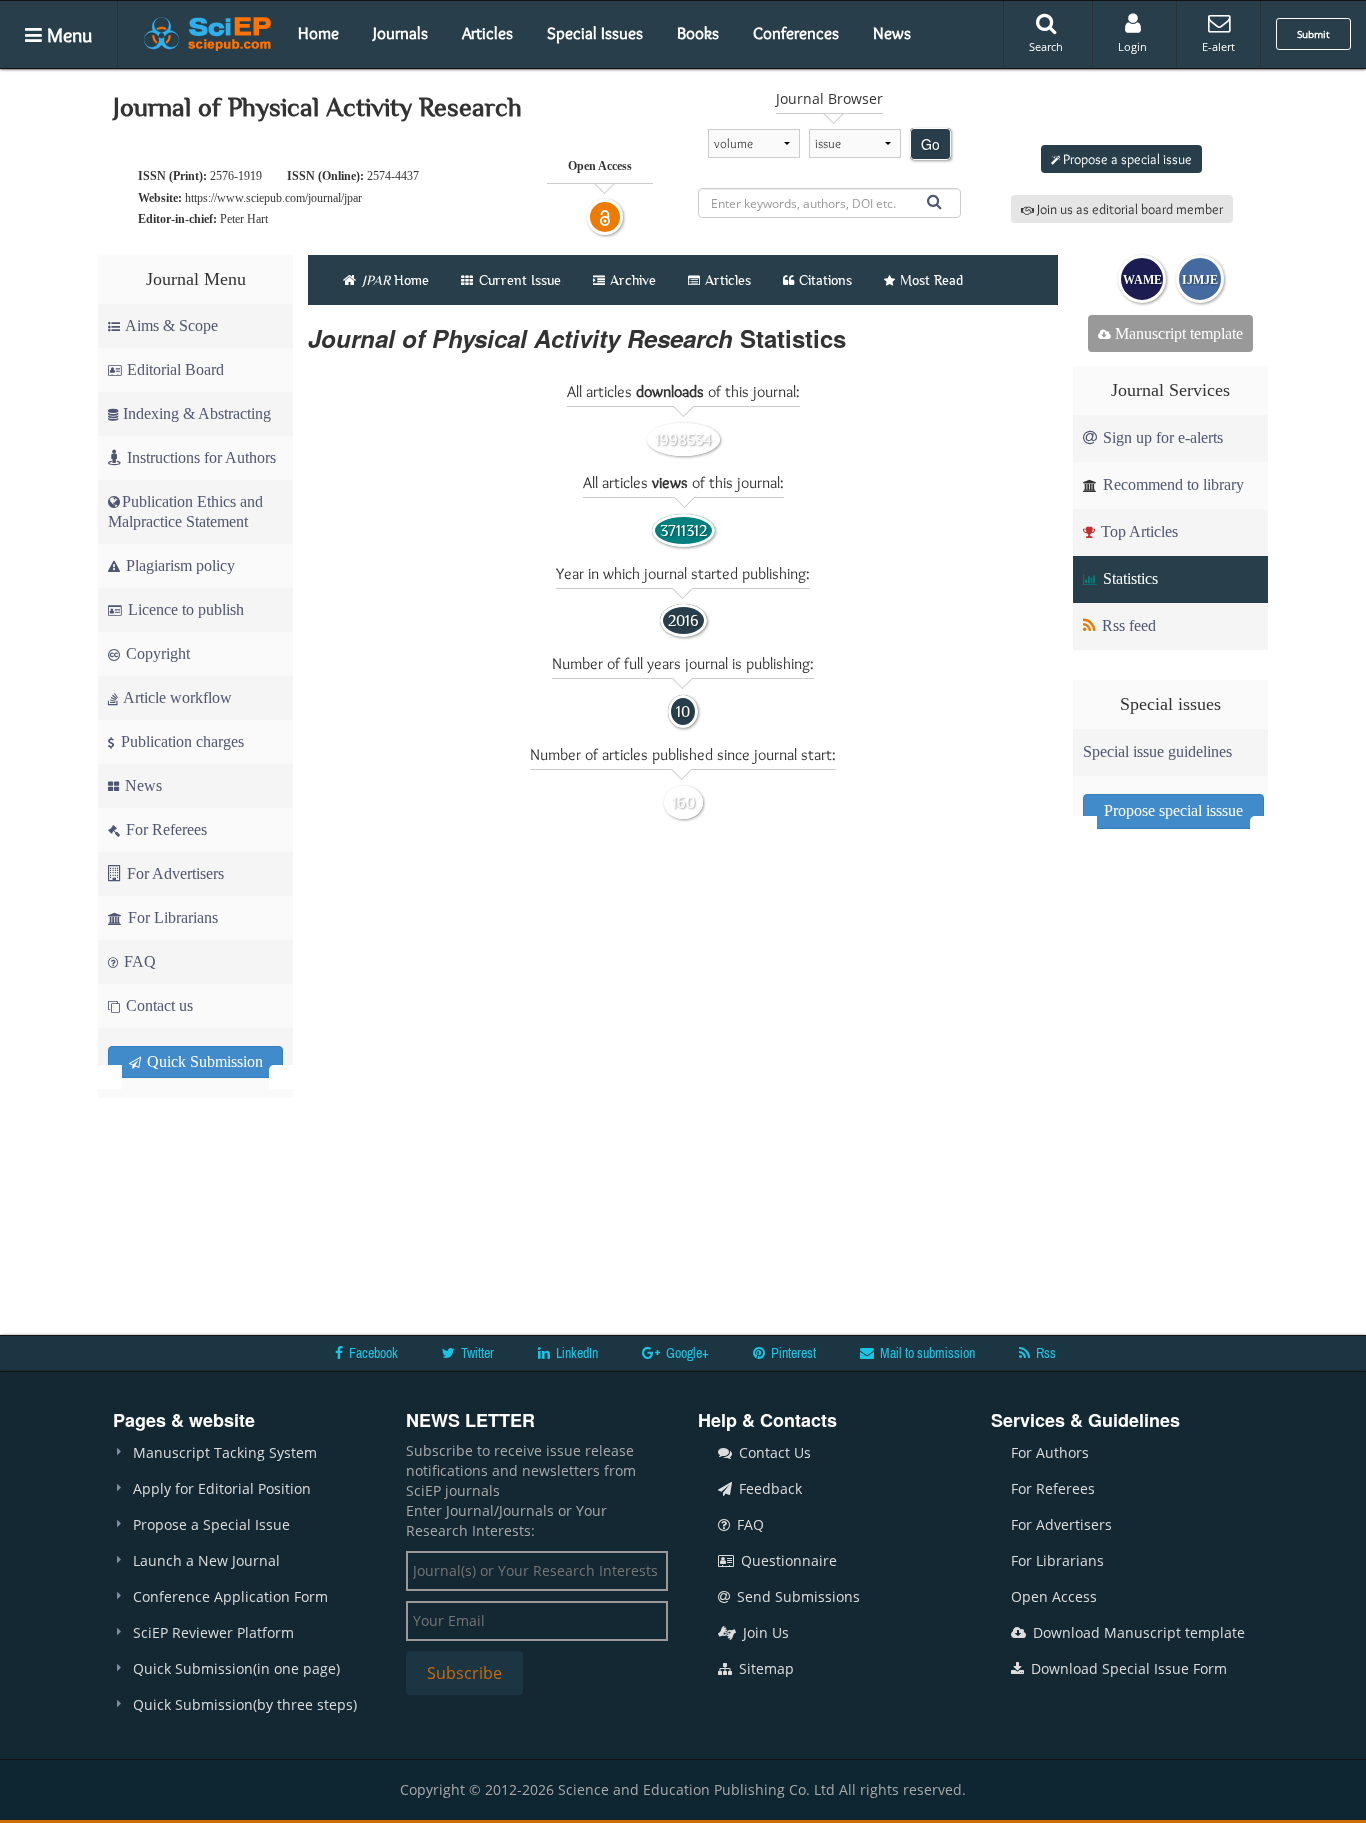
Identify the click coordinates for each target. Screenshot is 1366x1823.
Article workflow (176, 697)
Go (930, 144)
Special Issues (595, 33)
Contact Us (773, 1452)
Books (698, 33)
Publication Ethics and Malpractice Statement (185, 511)
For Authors (1050, 1452)
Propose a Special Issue (211, 1524)
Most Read (931, 280)
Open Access (1054, 1596)
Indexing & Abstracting (197, 413)
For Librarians (171, 917)
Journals (400, 33)
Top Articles (1137, 531)
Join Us (764, 1632)
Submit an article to (1126, 109)
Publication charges (180, 741)
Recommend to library (1171, 484)
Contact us (157, 1005)
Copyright (156, 653)
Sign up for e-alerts (1161, 437)
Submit (1313, 34)
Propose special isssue (1173, 810)
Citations (825, 280)
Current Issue (518, 280)
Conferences (796, 33)
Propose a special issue (1126, 159)
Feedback (768, 1488)
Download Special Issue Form (1127, 1668)
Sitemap (764, 1668)
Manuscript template (1177, 333)
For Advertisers (173, 873)
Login (1132, 46)
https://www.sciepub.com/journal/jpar (273, 198)
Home (318, 33)
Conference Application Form (230, 1596)
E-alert (1218, 46)
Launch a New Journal (206, 1560)
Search (1046, 46)
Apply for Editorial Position (222, 1488)
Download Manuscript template (1137, 1632)
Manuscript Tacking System (225, 1452)
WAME (1142, 280)
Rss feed (1127, 625)
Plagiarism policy (178, 565)
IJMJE (1200, 280)
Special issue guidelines (1157, 751)
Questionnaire (787, 1560)
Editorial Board (175, 369)
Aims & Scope (171, 325)
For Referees (164, 829)
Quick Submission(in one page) (236, 1668)
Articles (487, 33)
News (892, 33)
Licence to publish (184, 609)
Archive (633, 280)
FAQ (138, 961)
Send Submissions (796, 1596)
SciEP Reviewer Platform (213, 1632)
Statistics (1128, 578)
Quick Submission (203, 1061)
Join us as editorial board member (1128, 209)
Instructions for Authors (201, 457)
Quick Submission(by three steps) (245, 1704)
